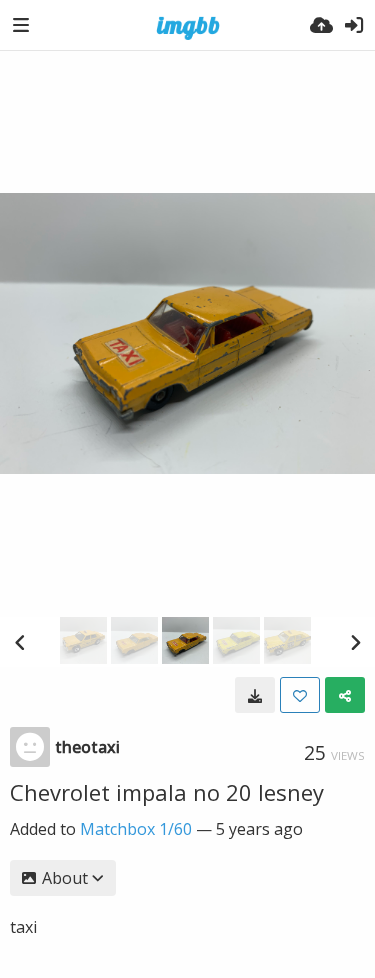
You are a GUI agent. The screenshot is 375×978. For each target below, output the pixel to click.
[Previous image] (20, 642)
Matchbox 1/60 (136, 829)
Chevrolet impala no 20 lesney (167, 792)
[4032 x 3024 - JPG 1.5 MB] (255, 695)
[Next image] (355, 642)
